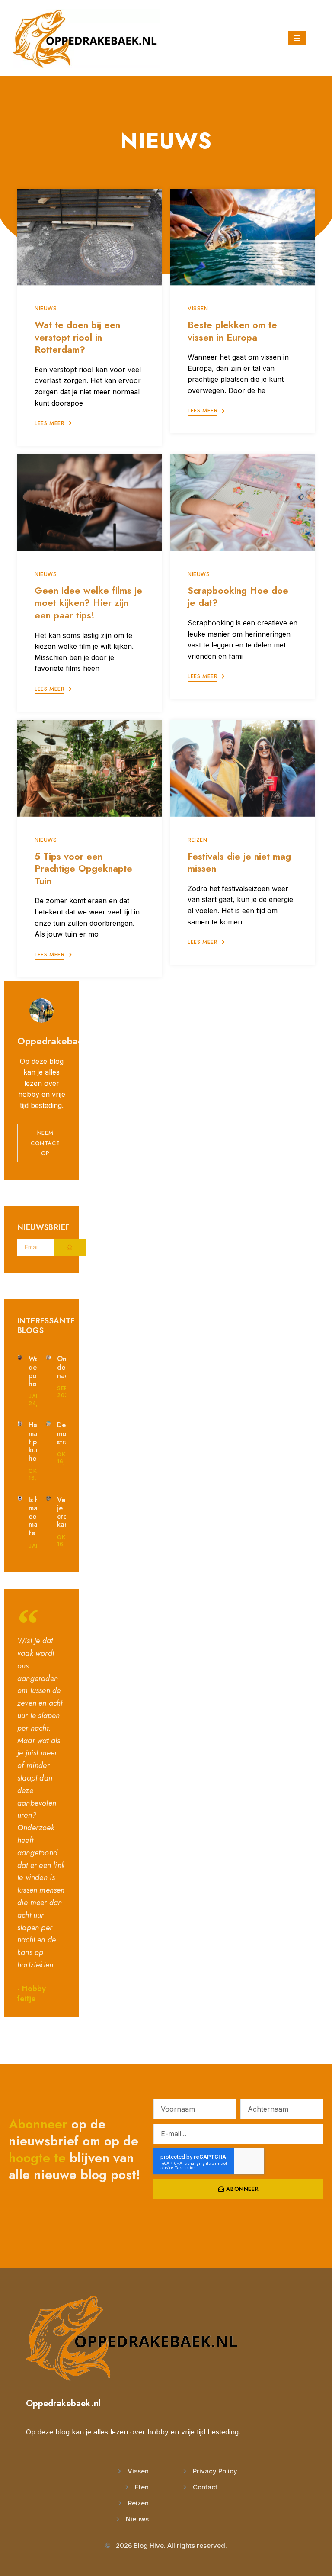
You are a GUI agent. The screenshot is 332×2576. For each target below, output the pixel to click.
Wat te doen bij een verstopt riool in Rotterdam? (77, 337)
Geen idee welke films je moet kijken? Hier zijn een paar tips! (88, 603)
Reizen (198, 840)
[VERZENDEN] (70, 1247)
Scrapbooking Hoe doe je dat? (238, 597)
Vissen (198, 308)
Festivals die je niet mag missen (239, 862)
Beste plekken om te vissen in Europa (232, 331)
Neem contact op (45, 1143)
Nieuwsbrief (43, 1228)
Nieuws (46, 308)
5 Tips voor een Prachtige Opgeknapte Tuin (83, 868)
